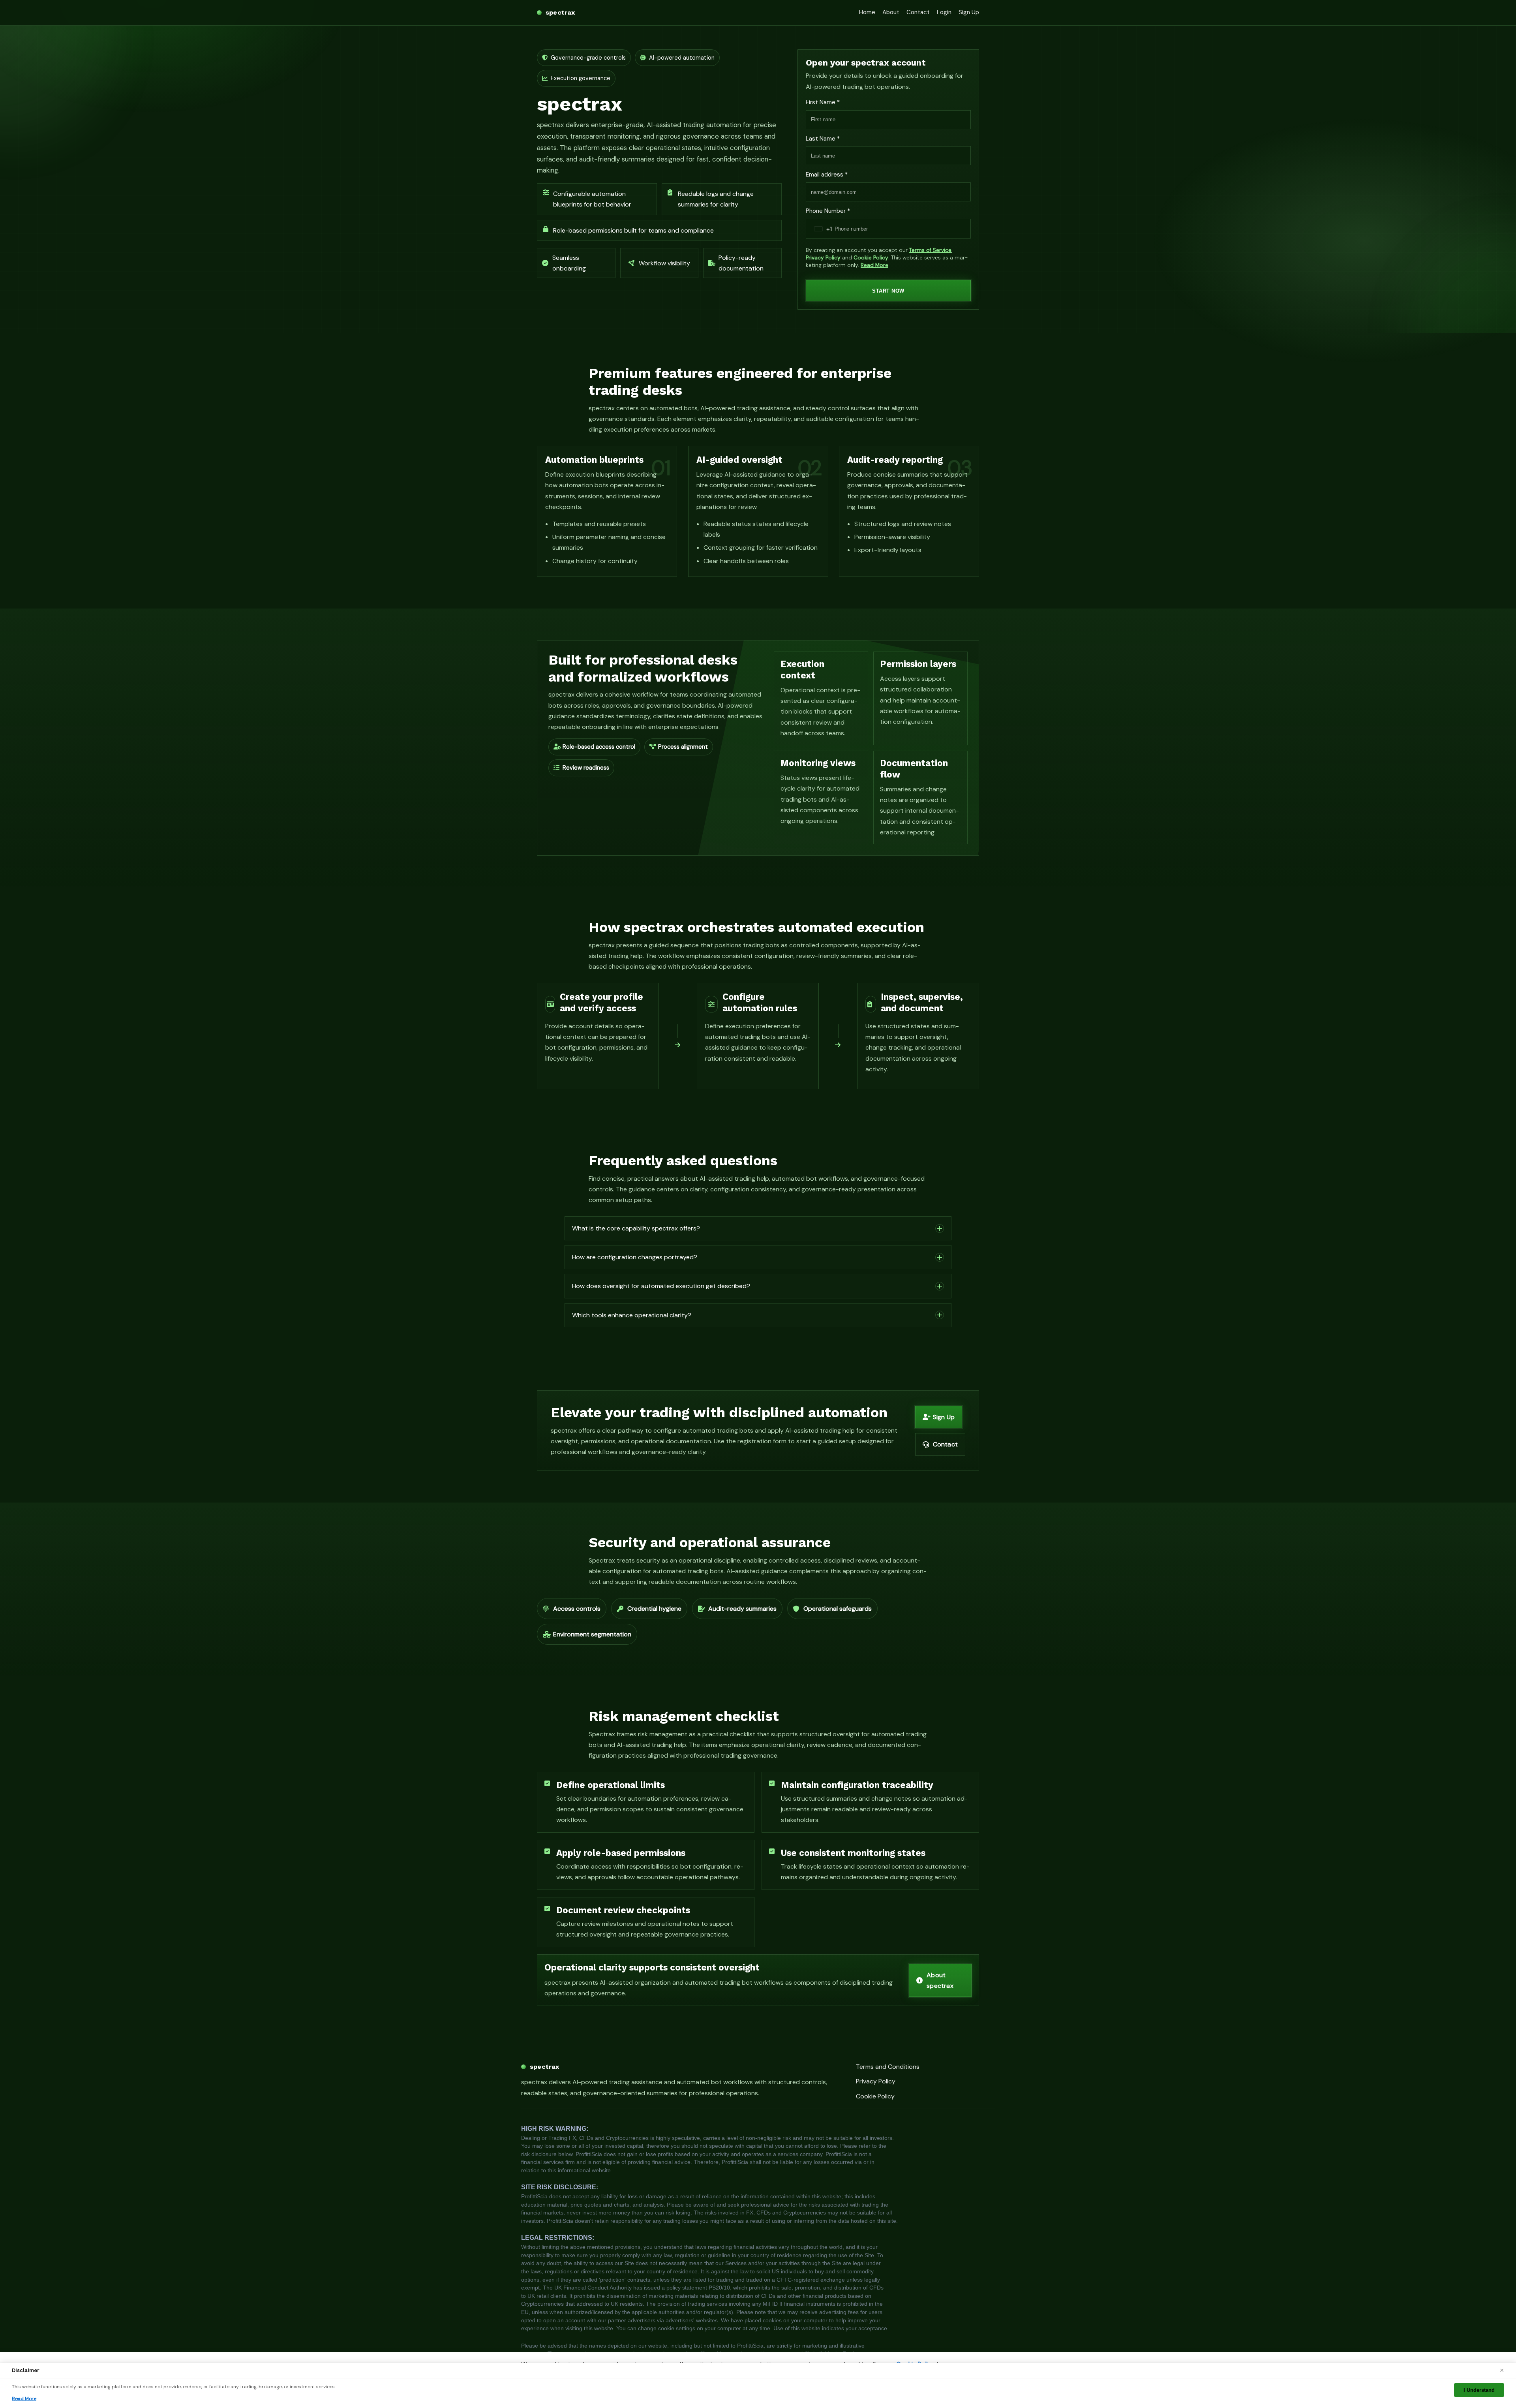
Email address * (827, 175)
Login (944, 12)
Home (867, 12)
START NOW (888, 291)
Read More (874, 265)
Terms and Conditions (888, 2067)
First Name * (823, 102)
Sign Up (969, 12)
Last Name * (823, 139)
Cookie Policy (871, 258)
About (891, 12)
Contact (918, 12)
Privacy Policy (823, 258)
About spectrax (940, 1980)
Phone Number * (828, 211)
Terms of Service (930, 250)
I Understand (1479, 2390)
